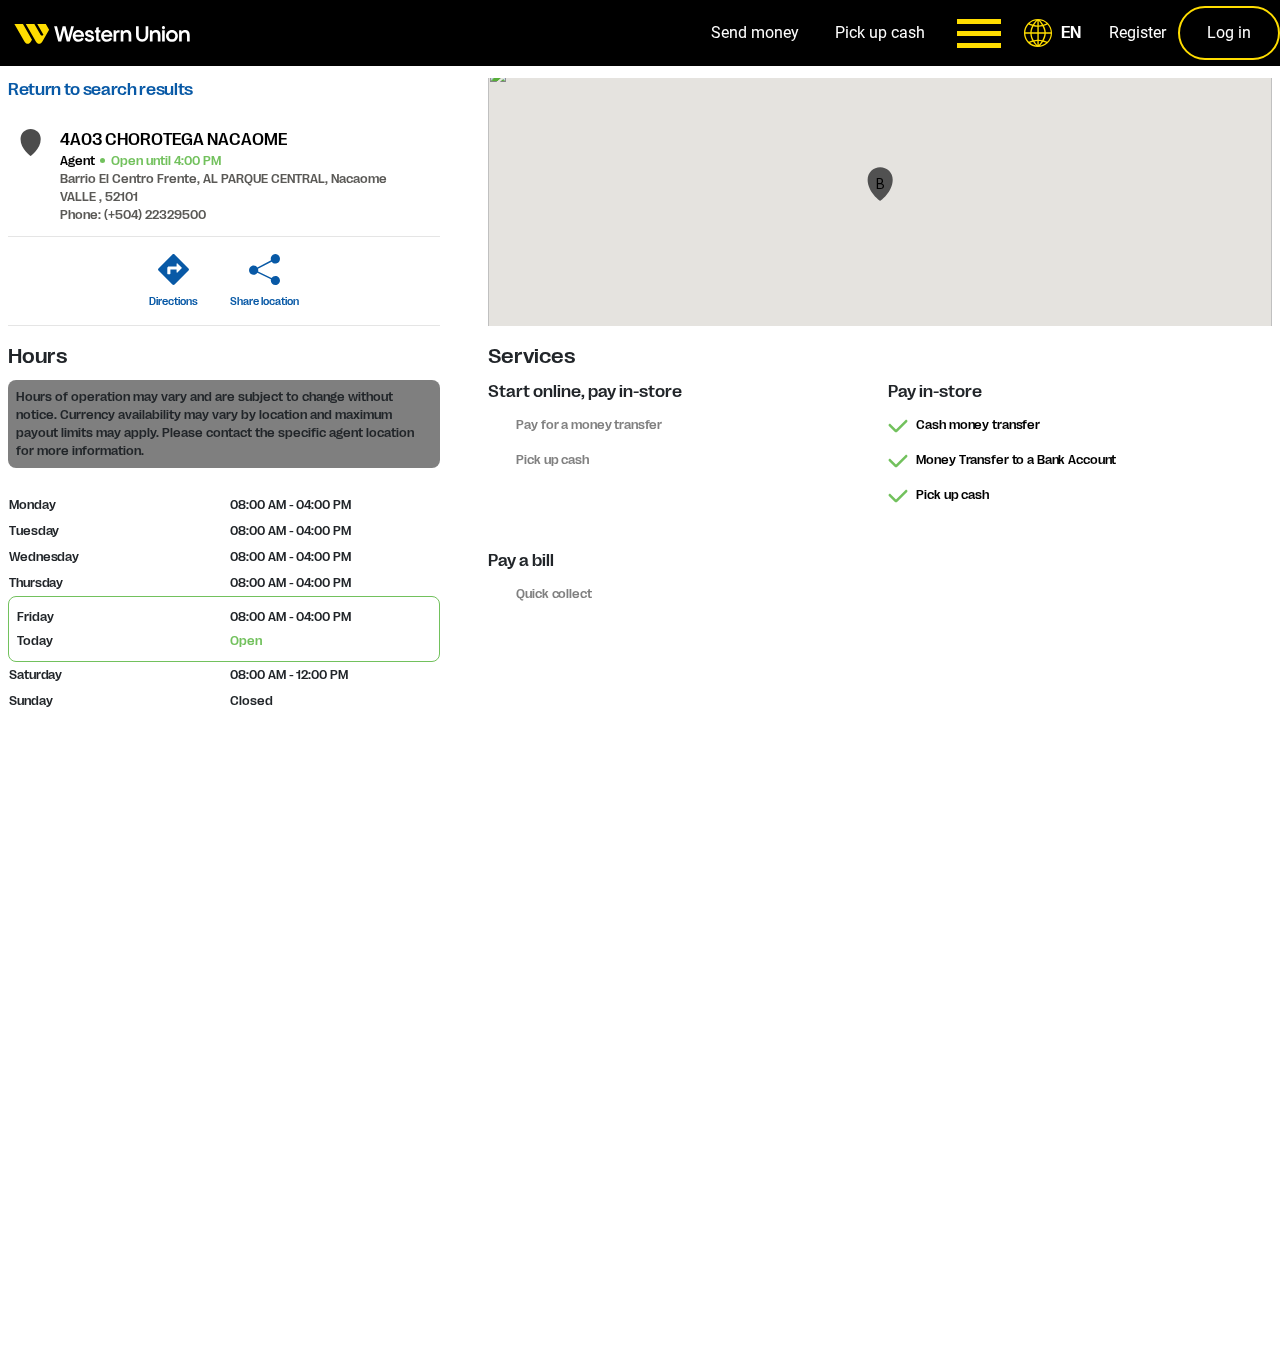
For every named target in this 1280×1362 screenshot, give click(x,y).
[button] (1056, 33)
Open (246, 641)
